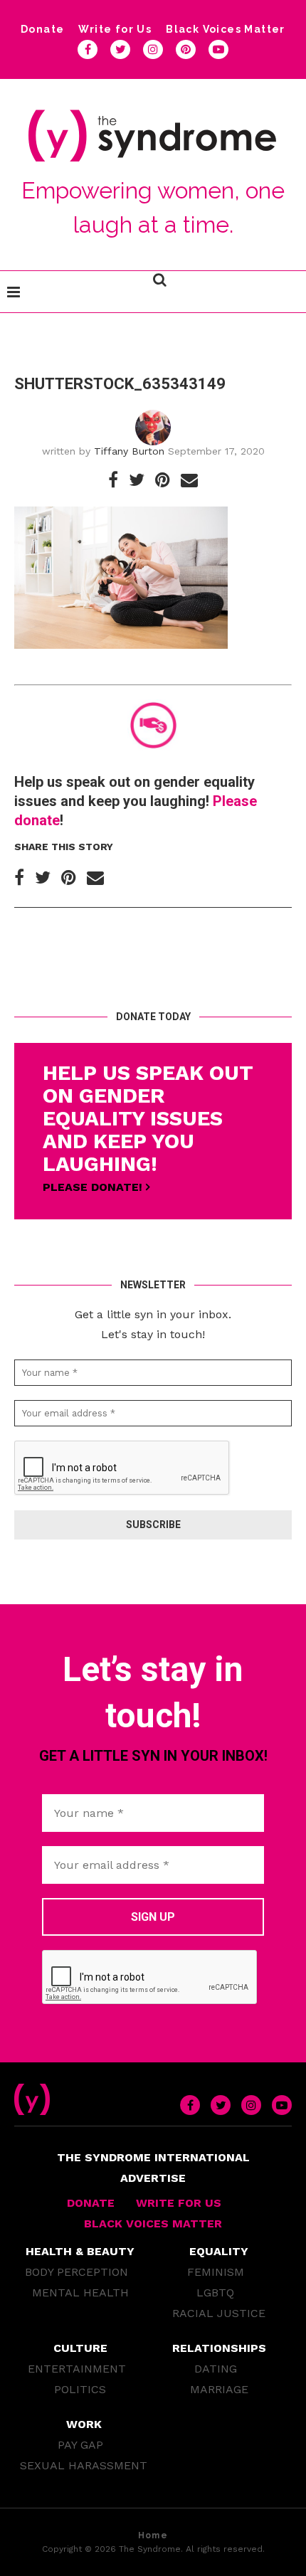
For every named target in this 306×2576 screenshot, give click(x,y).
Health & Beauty (80, 2251)
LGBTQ (215, 2293)
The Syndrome (150, 2549)
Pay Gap (80, 2445)
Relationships (219, 2348)
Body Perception (76, 2272)
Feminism (216, 2272)
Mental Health (80, 2293)
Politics (80, 2389)
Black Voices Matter (226, 29)
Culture (80, 2348)
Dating (216, 2369)
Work (84, 2424)
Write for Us (115, 29)
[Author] (153, 415)
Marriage (219, 2389)
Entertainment (77, 2369)
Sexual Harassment (84, 2465)
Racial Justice (219, 2313)
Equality (219, 2251)
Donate (42, 29)
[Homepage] (32, 2090)
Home (153, 2535)
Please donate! (94, 1187)
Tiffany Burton (129, 451)
